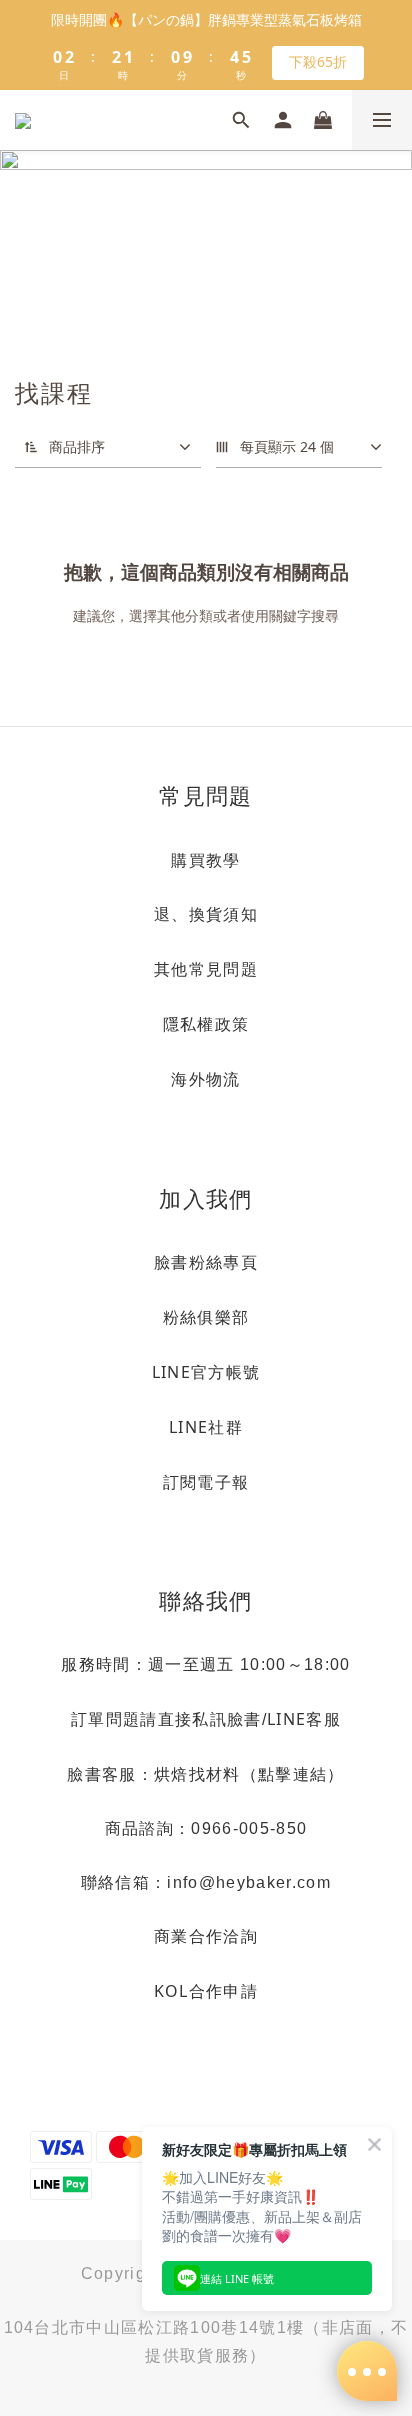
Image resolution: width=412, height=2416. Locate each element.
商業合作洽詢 (206, 1936)
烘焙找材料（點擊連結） (249, 1774)
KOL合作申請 (206, 1991)
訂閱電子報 (206, 1482)
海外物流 (205, 1079)
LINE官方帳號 (206, 1372)
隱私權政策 (206, 1024)
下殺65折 (318, 61)
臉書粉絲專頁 (206, 1262)
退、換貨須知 (206, 914)
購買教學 (205, 860)
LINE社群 (206, 1427)
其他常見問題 (206, 969)
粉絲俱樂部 (206, 1317)
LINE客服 (304, 1719)
